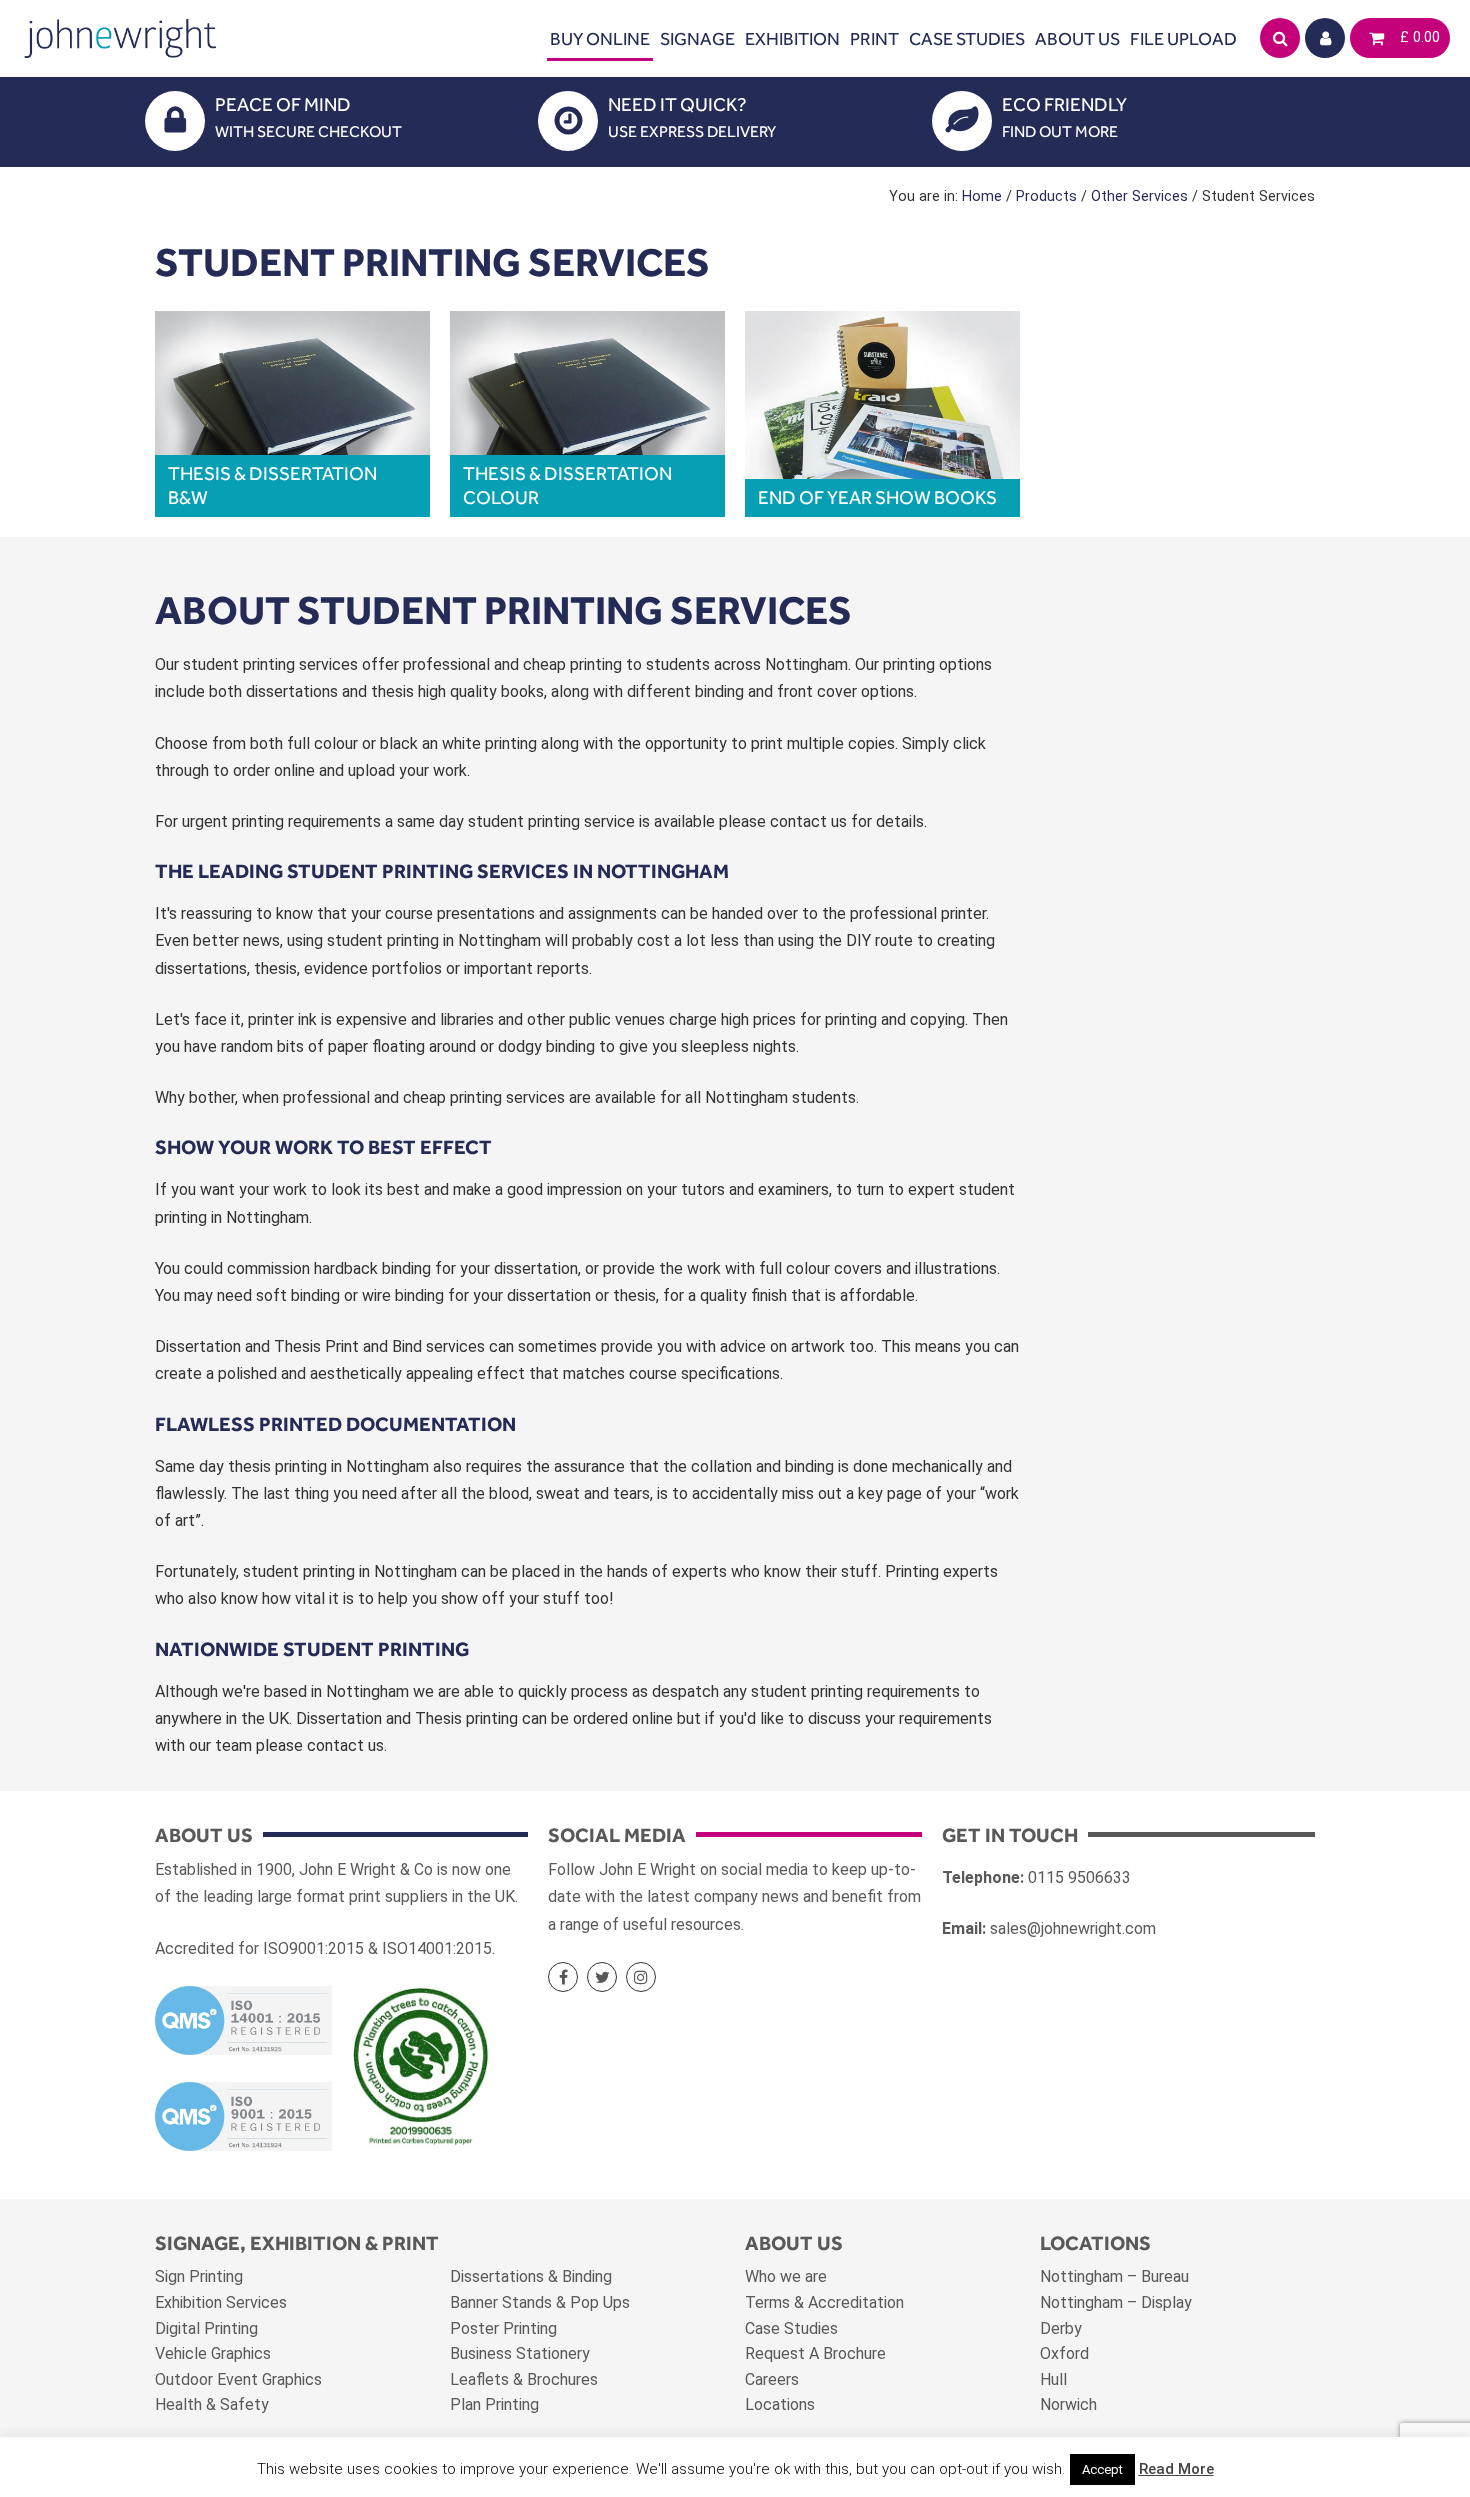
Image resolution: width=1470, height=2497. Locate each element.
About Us (1077, 38)
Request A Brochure (815, 2353)
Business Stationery (520, 2353)
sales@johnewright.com (1073, 1928)
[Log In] (1325, 38)
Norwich (1068, 2404)
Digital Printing (206, 2328)
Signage (697, 38)
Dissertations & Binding (531, 2276)
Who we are (786, 2276)
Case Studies (967, 38)
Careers (772, 2379)
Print (874, 38)
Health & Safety (212, 2404)
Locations (780, 2404)
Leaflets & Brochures (524, 2379)
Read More (1176, 2469)
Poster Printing (503, 2328)
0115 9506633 (1079, 1877)
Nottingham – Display (1116, 2302)
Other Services (1139, 196)
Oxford (1064, 2353)
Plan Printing (494, 2404)
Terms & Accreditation (824, 2302)
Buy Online (600, 38)
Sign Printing (199, 2276)
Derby (1061, 2328)
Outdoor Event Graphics (238, 2379)
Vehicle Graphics (213, 2353)
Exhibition (792, 38)
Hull (1053, 2379)
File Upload (1183, 38)
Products (1046, 196)
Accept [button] (1102, 2469)
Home (982, 196)
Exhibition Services (221, 2302)
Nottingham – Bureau (1114, 2276)
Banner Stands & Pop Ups (540, 2302)
